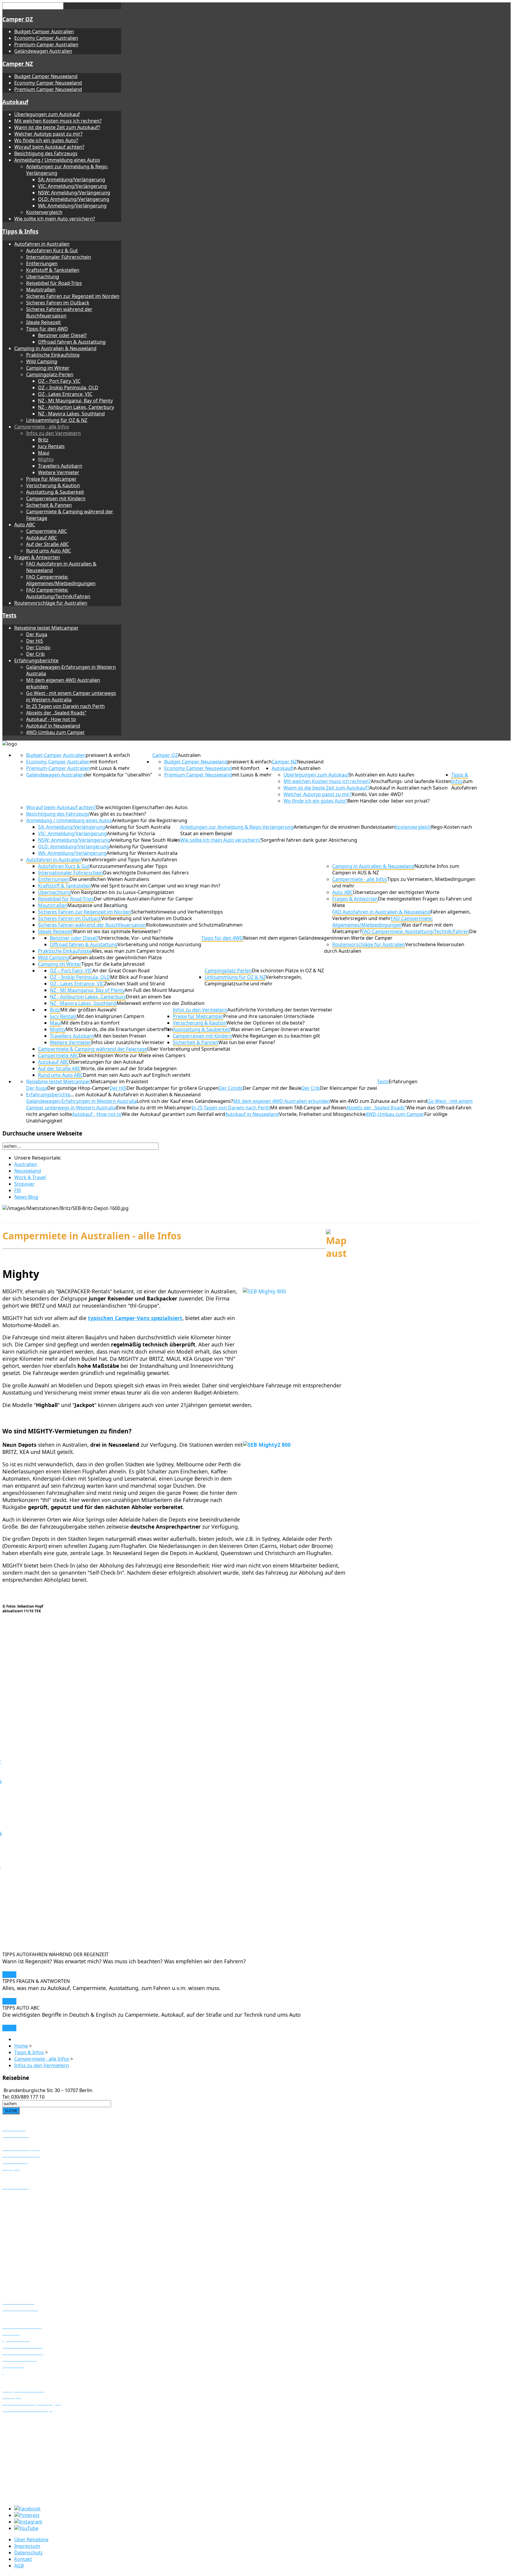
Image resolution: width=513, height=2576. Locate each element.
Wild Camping (42, 361)
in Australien (307, 768)
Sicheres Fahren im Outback (58, 303)
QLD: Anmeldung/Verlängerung (74, 199)
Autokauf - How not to (51, 719)
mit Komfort (104, 762)
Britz (43, 440)
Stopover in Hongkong (28, 2484)
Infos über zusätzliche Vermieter (128, 1042)
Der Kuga (37, 634)
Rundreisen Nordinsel (27, 2427)
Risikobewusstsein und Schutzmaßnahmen (194, 925)
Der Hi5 (35, 641)
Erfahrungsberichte (36, 660)
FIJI (18, 1190)
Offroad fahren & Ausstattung (72, 342)
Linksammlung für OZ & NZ (57, 420)
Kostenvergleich (44, 212)
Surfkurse (14, 2194)
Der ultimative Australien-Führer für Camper (144, 899)
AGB (19, 2566)
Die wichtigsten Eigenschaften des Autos (142, 807)
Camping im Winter (48, 368)
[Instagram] (28, 2522)
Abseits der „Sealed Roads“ (56, 713)
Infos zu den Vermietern (53, 433)
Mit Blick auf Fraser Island (139, 977)
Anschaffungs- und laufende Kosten (411, 781)
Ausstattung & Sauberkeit (55, 492)
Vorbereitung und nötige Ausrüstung (159, 944)
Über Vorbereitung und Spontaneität (189, 1049)
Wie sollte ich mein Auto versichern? (55, 219)
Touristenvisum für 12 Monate (36, 2237)
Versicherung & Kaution (53, 485)
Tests (9, 615)
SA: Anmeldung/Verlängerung (72, 180)
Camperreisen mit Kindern (56, 498)
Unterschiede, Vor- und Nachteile (136, 938)
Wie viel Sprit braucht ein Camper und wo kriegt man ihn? (156, 886)
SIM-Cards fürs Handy (27, 2257)
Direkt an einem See (148, 997)
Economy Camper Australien (46, 38)
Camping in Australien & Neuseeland (55, 348)
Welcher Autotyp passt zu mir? (48, 134)
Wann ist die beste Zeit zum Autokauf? (57, 127)
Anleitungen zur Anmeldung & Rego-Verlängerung (237, 827)
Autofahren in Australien (42, 244)
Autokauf (15, 102)
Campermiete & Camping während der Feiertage (93, 1049)
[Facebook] (27, 2509)
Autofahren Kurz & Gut (52, 250)
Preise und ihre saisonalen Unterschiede (269, 1016)
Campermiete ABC (46, 531)
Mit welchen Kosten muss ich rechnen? (58, 121)
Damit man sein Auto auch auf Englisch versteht (137, 1075)
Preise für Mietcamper (51, 479)
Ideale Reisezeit (43, 322)
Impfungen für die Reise (30, 2277)
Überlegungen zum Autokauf (47, 114)
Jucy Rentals (51, 446)
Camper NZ (18, 64)
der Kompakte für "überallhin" (118, 775)
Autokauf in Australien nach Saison (408, 788)
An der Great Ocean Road (121, 971)
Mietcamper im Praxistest (119, 1081)
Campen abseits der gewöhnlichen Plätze (115, 957)
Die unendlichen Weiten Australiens (109, 879)
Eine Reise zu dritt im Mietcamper (154, 1108)
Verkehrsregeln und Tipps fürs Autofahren (129, 860)
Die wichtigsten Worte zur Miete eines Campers (132, 1055)
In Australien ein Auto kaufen (382, 775)
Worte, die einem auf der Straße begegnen (129, 1068)
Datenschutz (28, 2553)
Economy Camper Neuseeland (48, 83)
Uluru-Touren (17, 2213)
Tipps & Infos (20, 231)
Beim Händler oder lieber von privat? (388, 801)
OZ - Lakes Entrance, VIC (65, 394)
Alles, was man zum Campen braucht (133, 951)
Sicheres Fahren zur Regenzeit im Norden (73, 296)
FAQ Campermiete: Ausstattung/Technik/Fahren (58, 593)
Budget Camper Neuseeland (46, 76)
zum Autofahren (464, 784)
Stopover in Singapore (27, 2491)
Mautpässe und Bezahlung (97, 905)
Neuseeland (310, 762)
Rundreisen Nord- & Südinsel (35, 2440)
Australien (189, 755)
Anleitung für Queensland (138, 847)
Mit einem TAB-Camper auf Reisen (308, 1108)
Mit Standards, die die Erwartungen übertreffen (119, 1029)
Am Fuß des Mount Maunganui (159, 990)
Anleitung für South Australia (138, 827)
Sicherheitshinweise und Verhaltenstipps (177, 912)
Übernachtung (43, 277)
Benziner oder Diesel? (62, 335)
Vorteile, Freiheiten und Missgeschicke (322, 1114)
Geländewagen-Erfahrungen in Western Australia (81, 1101)
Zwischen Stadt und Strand (134, 984)
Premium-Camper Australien (46, 45)
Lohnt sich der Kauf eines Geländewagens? (185, 1101)
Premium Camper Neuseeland (48, 89)
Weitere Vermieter (59, 472)
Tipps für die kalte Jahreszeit (113, 964)
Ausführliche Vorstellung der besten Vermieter (280, 1010)
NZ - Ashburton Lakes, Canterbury (76, 407)
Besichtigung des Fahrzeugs (46, 153)
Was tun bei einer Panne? (247, 1042)
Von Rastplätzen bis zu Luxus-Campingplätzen (123, 892)
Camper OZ (18, 19)
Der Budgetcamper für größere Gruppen (172, 1088)
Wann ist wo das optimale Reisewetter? (117, 931)
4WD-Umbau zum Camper (56, 732)
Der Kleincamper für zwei (349, 1088)
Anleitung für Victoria (131, 833)
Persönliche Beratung (27, 2264)
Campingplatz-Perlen (50, 374)
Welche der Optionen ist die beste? (266, 1023)
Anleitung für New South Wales (145, 840)
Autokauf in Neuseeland (53, 726)
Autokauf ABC (42, 538)
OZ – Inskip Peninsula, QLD (68, 387)
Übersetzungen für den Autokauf (106, 1062)
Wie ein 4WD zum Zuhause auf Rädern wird (379, 1101)
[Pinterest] (27, 2515)
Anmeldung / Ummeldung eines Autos (57, 160)
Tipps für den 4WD (47, 329)
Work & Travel (30, 1177)
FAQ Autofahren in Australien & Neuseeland (381, 912)
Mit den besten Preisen (120, 1036)
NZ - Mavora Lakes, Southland (71, 414)
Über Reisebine (31, 2540)
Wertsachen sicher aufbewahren (39, 2283)
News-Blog (26, 1197)
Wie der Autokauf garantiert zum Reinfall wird (173, 1114)
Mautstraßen (41, 290)
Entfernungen (42, 263)
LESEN (9, 1975)
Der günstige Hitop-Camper (78, 1088)
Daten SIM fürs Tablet (27, 2251)
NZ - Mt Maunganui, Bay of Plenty (75, 401)
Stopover (24, 1184)
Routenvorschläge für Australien (51, 603)
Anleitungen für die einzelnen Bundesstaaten (344, 827)
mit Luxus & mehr (110, 768)
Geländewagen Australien (43, 51)
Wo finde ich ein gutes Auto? (46, 140)
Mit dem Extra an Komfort (90, 1023)
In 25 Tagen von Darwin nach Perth (65, 706)
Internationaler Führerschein (59, 257)
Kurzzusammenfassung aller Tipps (129, 866)
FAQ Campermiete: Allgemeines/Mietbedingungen (61, 580)
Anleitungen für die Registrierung (150, 820)
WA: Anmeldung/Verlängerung (72, 206)
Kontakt (23, 2559)
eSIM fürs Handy (21, 2244)
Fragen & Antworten (37, 557)
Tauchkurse (15, 2200)
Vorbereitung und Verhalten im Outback (147, 918)
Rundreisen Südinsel (25, 2434)
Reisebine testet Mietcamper (46, 628)
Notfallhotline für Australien (34, 2270)
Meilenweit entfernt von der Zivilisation (161, 1003)
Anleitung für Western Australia (142, 853)
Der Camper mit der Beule (272, 1088)
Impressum (27, 2546)
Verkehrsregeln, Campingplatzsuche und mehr (253, 980)
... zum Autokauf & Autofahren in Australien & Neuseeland (136, 1095)
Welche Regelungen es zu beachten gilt (276, 1036)
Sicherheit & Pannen (49, 505)
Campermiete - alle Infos (42, 427)
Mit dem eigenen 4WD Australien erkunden (282, 1101)
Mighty (46, 459)
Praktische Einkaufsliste (53, 355)
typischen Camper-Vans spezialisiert (135, 1318)
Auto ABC (25, 525)
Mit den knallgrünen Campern (110, 1016)
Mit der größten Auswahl (88, 1010)
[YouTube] (26, 2528)
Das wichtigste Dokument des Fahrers (146, 873)
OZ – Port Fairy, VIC (59, 381)
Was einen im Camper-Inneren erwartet (275, 1029)
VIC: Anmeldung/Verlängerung (72, 186)
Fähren (10, 2142)
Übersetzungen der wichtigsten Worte (396, 892)
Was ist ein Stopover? (26, 2471)
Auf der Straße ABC (47, 544)
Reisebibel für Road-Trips (54, 283)
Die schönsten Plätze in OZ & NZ (288, 971)
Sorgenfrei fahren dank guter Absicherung (309, 840)
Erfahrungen (403, 1081)
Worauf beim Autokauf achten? (49, 147)
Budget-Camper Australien (44, 31)
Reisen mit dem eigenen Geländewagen (288, 938)
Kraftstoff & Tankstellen (53, 270)
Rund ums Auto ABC (49, 551)
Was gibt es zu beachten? (118, 814)
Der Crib (35, 654)
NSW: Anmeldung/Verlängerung (74, 193)
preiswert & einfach (108, 755)
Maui (44, 453)
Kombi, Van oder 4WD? (377, 794)
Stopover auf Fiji (20, 2478)
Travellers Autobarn (60, 466)
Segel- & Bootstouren (26, 2207)
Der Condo (38, 647)
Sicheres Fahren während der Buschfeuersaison (59, 312)
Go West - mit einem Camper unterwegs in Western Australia (71, 696)
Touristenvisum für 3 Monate (35, 2231)
